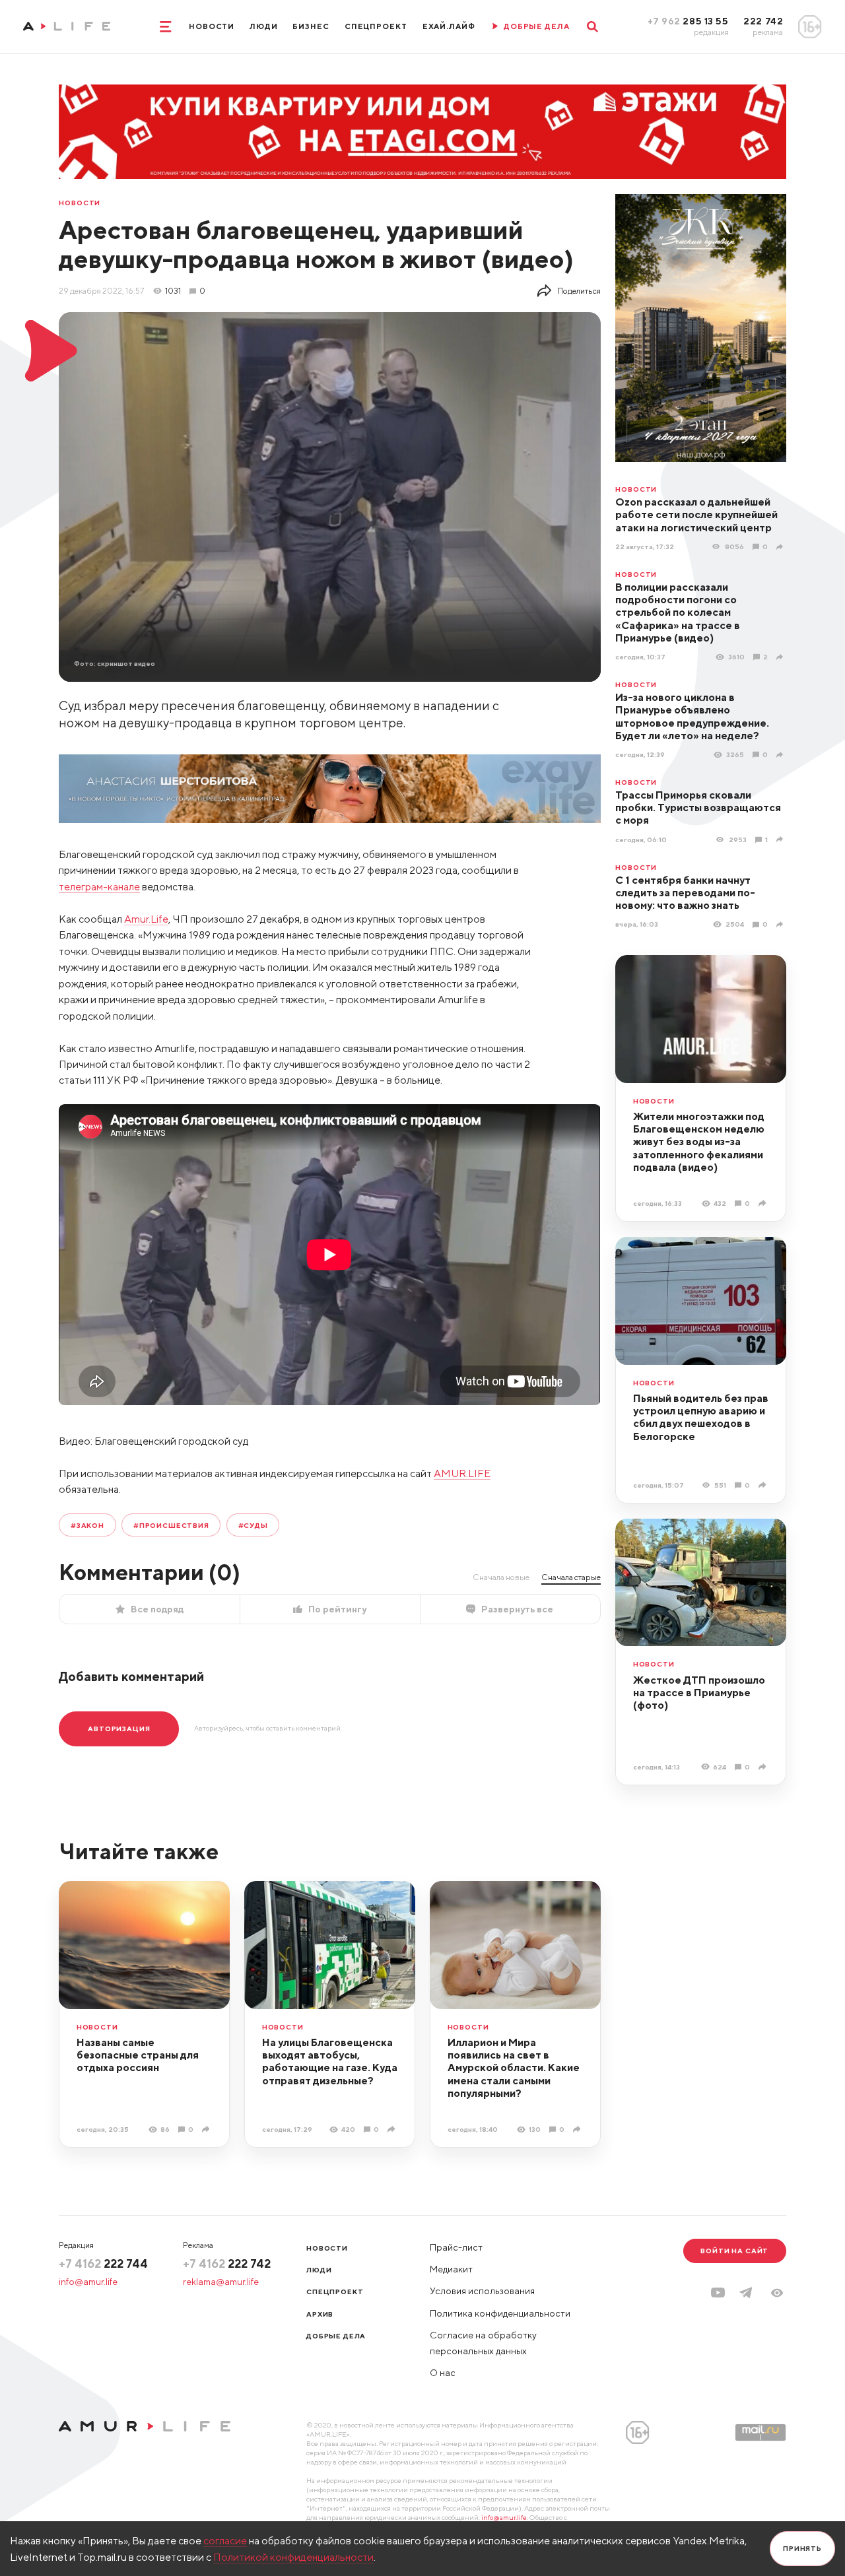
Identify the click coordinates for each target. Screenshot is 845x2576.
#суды (253, 1525)
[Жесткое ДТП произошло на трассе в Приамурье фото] (763, 1767)
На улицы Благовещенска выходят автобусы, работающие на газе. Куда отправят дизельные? (330, 2061)
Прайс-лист (456, 2247)
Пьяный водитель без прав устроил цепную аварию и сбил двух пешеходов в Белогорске (701, 1417)
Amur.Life (146, 919)
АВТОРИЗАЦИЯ (119, 1729)
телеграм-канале (99, 886)
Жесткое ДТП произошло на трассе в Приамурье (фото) (699, 1693)
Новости (212, 26)
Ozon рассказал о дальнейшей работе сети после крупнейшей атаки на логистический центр (696, 514)
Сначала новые (501, 1577)
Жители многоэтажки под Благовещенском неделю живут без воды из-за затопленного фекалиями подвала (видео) (699, 1141)
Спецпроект (376, 26)
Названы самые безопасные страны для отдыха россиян (138, 2055)
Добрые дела (336, 2336)
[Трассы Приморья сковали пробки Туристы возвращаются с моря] (781, 840)
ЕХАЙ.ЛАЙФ (449, 26)
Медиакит (451, 2269)
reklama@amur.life (221, 2282)
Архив (320, 2314)
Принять (802, 2548)
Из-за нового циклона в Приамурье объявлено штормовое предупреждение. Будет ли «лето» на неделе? (692, 716)
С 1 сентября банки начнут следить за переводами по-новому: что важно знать (685, 893)
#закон (87, 1525)
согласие (225, 2540)
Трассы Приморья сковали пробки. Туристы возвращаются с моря (698, 808)
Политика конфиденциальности (500, 2313)
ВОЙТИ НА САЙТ (734, 2251)
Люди (264, 26)
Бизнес (311, 26)
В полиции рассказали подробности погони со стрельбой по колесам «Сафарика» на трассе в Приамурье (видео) (678, 612)
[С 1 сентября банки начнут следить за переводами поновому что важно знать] (781, 925)
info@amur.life (88, 2282)
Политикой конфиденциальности (293, 2557)
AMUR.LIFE (462, 1473)
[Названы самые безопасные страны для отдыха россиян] (207, 2129)
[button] (777, 2293)
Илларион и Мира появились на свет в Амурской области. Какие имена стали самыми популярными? (514, 2067)
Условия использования (482, 2291)
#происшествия (171, 1525)
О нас (443, 2373)
